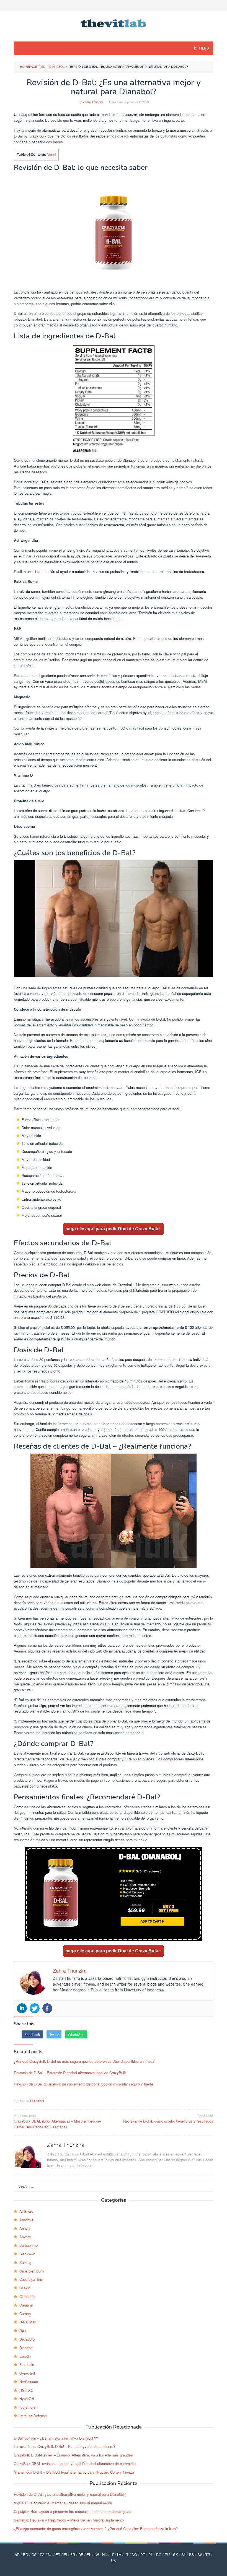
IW (97, 2555)
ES (192, 2555)
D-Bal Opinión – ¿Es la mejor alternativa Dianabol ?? (56, 2438)
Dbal (23, 2330)
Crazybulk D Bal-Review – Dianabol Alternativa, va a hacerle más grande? (73, 2455)
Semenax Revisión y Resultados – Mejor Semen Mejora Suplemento (69, 2520)
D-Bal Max (28, 2322)
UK (114, 2560)
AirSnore (26, 2211)
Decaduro (27, 2339)
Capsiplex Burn (32, 2271)
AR (17, 2555)
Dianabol (37, 2101)
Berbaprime (29, 2245)
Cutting (25, 2314)
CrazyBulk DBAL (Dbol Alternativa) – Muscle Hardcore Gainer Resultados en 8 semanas (57, 2121)
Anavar (25, 2228)
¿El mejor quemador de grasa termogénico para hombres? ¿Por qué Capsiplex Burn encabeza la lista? (96, 2529)
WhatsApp (76, 2034)
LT (127, 2555)
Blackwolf (27, 2254)
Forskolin (27, 2364)
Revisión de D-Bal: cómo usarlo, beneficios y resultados (168, 2118)
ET (58, 2555)
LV (119, 2555)
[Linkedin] (22, 2008)
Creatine (26, 2305)
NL (50, 2555)
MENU (204, 48)
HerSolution (29, 2382)
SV (200, 2555)
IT (112, 2555)
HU (105, 2555)
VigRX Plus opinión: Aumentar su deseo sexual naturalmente (63, 2503)
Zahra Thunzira (66, 2145)
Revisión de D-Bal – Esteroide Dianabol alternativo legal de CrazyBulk (70, 2073)
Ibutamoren (28, 2407)
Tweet (54, 2034)
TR (208, 2555)
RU (167, 2555)
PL (151, 2555)
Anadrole (26, 2220)
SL (184, 2555)
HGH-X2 (26, 2390)
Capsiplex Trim (31, 2279)
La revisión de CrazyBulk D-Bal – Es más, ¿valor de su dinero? (65, 2446)
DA (42, 2555)
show (51, 154)
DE (81, 2555)
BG (26, 2555)
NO (134, 2555)
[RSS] (114, 6)
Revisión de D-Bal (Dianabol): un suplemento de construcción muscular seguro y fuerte (83, 2084)
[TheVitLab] (114, 23)
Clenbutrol (27, 2296)
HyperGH (27, 2399)
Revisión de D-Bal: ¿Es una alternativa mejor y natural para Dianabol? (70, 2494)
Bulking (25, 2262)
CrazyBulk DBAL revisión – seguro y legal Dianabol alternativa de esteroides (75, 2464)
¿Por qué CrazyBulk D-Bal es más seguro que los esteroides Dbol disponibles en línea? (84, 2061)
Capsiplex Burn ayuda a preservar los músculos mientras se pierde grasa (73, 2511)
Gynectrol (27, 2373)
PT (143, 2555)
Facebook (32, 2034)
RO (159, 2555)
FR (73, 2555)
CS (34, 2555)
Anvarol (25, 2237)
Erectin (25, 2356)
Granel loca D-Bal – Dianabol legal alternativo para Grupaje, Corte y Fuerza (74, 2472)
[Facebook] (47, 2008)
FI (65, 2555)
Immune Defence (33, 2416)
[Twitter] (35, 2008)
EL (89, 2555)
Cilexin (25, 2288)
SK (176, 2555)
